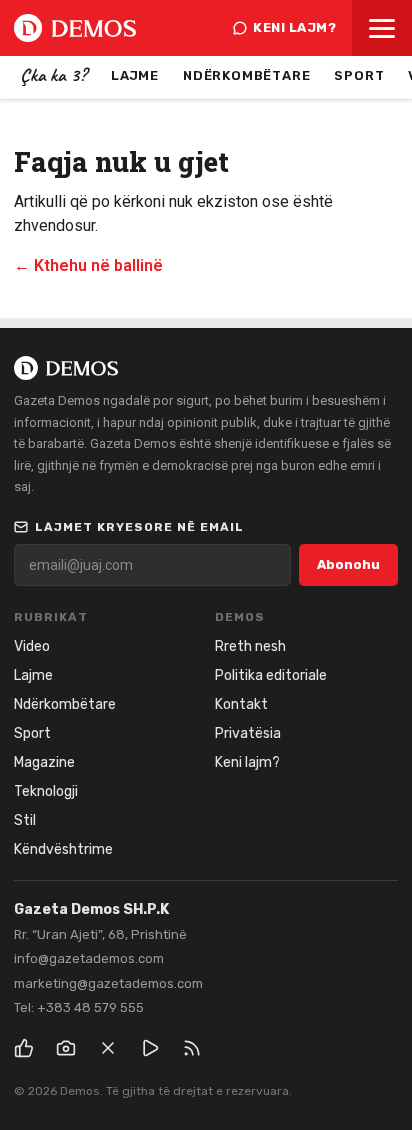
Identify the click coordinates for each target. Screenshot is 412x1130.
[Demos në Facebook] (24, 1048)
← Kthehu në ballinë (88, 265)
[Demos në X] (108, 1048)
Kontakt (241, 704)
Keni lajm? (294, 27)
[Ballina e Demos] (75, 28)
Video (32, 646)
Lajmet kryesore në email (139, 527)
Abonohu (348, 564)
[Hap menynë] (382, 28)
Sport (359, 75)
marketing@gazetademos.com (108, 983)
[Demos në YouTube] (150, 1048)
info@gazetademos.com (89, 958)
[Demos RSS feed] (192, 1048)
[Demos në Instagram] (66, 1048)
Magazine (44, 762)
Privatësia (248, 733)
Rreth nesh (250, 646)
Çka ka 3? (53, 75)
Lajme (135, 75)
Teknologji (46, 791)
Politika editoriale (271, 675)
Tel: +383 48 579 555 (79, 1007)
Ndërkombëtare (246, 75)
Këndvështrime (63, 849)
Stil (25, 820)
